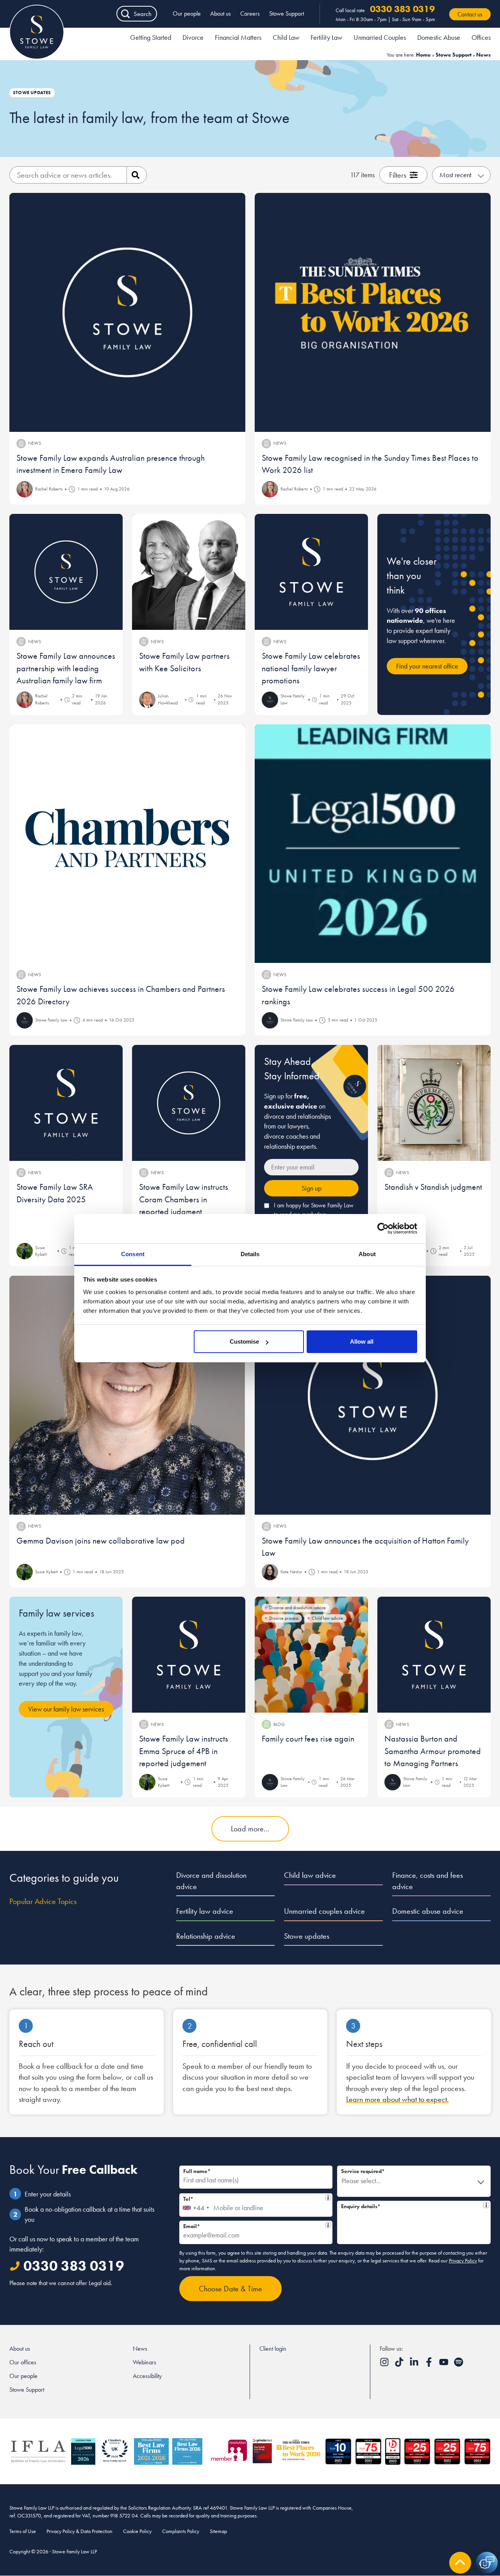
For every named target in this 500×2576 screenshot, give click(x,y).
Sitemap (218, 2531)
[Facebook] (430, 2365)
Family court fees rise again (308, 1739)
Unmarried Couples (380, 37)
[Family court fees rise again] (311, 1655)
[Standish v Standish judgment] (434, 1103)
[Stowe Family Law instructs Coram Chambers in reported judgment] (189, 1103)
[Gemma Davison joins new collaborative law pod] (127, 1395)
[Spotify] (459, 2365)
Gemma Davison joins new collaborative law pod (101, 1541)
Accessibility (147, 2376)
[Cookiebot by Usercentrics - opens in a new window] (383, 1228)
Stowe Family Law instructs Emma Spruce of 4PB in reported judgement (184, 1751)
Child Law (286, 37)
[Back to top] (460, 2563)
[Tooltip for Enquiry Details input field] (486, 2205)
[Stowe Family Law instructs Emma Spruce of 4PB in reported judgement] (189, 1655)
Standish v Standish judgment (433, 1187)
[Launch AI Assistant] (487, 2563)
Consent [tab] (133, 1254)
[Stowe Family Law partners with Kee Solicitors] (189, 572)
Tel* (252, 2198)
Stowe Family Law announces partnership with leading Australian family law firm (66, 668)
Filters (398, 175)
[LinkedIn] (415, 2365)
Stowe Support (287, 13)
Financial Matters (238, 37)
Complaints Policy (181, 2531)
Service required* (363, 2171)
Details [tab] (250, 1254)
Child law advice (310, 1875)
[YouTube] (445, 2365)
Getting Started (151, 37)
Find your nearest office (427, 666)
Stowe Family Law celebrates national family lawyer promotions (311, 668)
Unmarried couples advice (324, 1911)
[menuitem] (151, 39)
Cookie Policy (137, 2531)
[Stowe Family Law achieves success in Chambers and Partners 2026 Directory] (127, 844)
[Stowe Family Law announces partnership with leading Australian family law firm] (66, 572)
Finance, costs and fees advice (428, 1881)
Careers (250, 13)
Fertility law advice (205, 1911)
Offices (481, 37)
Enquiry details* (411, 2205)
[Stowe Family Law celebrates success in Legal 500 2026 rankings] (373, 844)
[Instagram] (385, 2365)
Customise (244, 1341)
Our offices (23, 2362)
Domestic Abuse (439, 37)
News (140, 2349)
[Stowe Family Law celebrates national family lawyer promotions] (311, 572)
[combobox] (196, 2205)
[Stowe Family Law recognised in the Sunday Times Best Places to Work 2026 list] (373, 312)
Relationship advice (206, 1936)
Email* (254, 2225)
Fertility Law (326, 37)
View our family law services (66, 1709)
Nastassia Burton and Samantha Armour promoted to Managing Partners (433, 1751)
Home (423, 55)
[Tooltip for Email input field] (328, 2225)
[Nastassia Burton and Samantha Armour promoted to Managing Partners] (434, 1655)
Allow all (362, 1341)
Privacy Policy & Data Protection (79, 2531)
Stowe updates (307, 1936)
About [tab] (367, 1254)
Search (143, 14)
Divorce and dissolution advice (211, 1881)
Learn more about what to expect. (397, 2099)
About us (221, 13)
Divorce (193, 37)
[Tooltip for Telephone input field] (328, 2198)
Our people (187, 13)
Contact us (470, 14)
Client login (273, 2349)
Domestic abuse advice (428, 1911)
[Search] (137, 175)
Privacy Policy (463, 2260)
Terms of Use (23, 2531)
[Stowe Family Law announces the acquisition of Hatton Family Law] (373, 1395)
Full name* (197, 2171)
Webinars (145, 2362)
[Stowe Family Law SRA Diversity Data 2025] (66, 1103)
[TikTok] (400, 2365)
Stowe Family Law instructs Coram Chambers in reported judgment (184, 1199)
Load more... (250, 1829)
